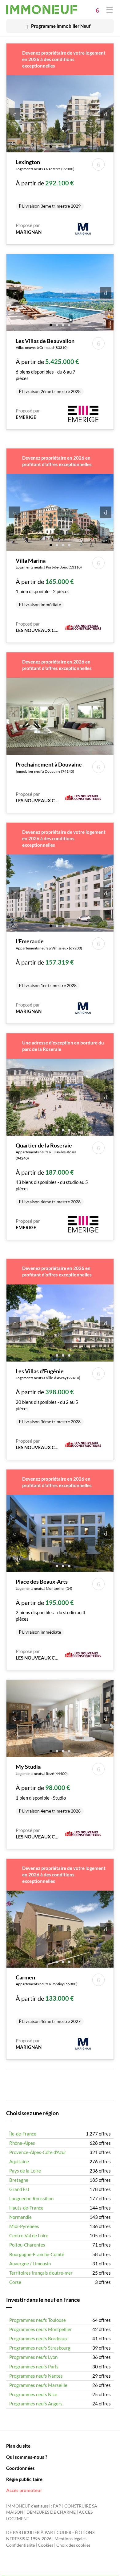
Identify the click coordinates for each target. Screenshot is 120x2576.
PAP (57, 2506)
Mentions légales (70, 2539)
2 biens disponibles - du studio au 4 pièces (50, 1606)
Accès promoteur (24, 2490)
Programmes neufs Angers (36, 2404)
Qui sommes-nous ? (27, 2457)
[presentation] (14, 114)
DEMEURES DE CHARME (51, 2512)
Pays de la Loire (25, 2171)
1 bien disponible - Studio (48, 1788)
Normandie (20, 2217)
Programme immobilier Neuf (61, 26)
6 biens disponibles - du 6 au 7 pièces (48, 366)
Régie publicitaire (24, 2479)
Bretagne (19, 2180)
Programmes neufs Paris (34, 2367)
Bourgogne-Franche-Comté (37, 2254)
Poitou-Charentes (27, 2245)
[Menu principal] (110, 9)
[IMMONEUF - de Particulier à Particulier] (42, 10)
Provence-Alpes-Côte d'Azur (38, 2152)
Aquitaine (19, 2161)
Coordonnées (20, 2468)
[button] (51, 146)
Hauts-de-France (26, 2208)
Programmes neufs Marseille (38, 2385)
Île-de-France (23, 2134)
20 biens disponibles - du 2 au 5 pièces (48, 1396)
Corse (15, 2282)
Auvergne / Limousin (30, 2264)
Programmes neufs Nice (33, 2394)
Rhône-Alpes (22, 2143)
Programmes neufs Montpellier (41, 2329)
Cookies (46, 2545)
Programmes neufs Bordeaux (38, 2338)
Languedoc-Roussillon (31, 2198)
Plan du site (18, 2446)
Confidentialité (20, 2545)
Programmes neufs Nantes (36, 2376)
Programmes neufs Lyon (33, 2357)
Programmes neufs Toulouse (38, 2320)
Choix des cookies (73, 2545)
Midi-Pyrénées (24, 2226)
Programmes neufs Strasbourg (40, 2348)
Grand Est (19, 2189)
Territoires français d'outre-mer (41, 2273)
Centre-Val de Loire (29, 2235)
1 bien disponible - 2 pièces (49, 582)
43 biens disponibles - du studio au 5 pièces (52, 1173)
